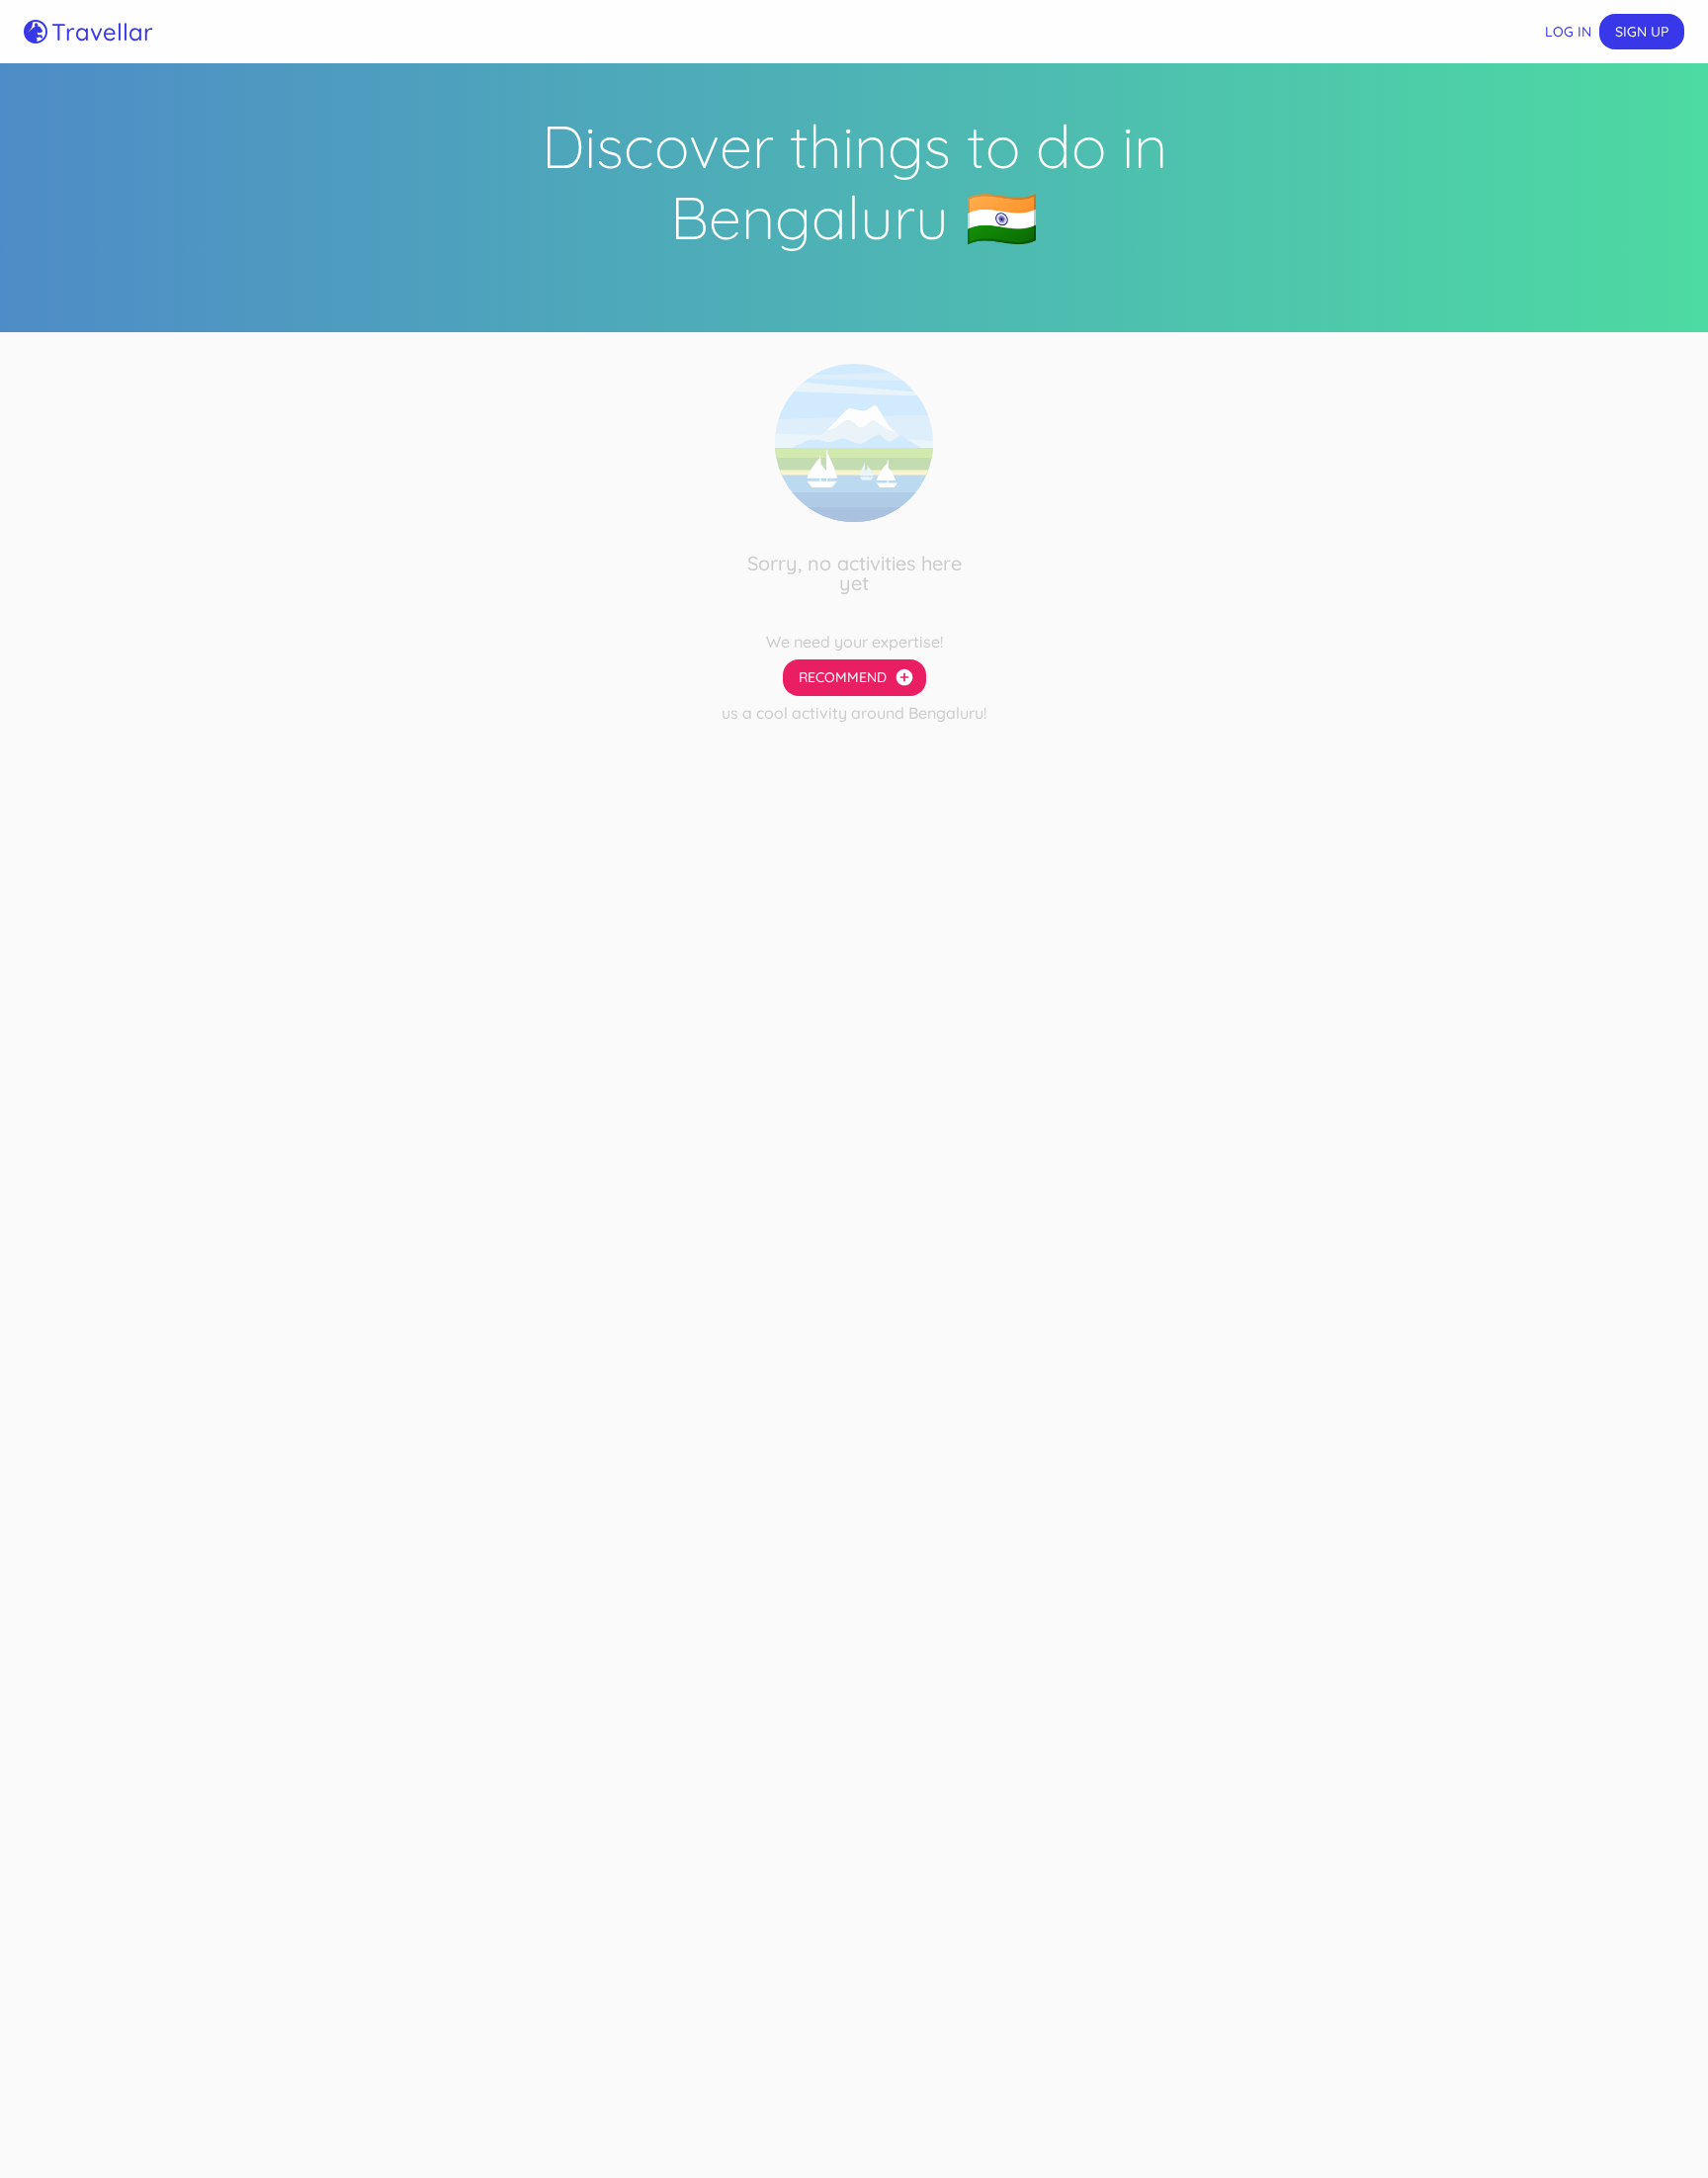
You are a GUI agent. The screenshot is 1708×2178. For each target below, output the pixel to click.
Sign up (1642, 32)
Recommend (843, 677)
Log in (1568, 32)
